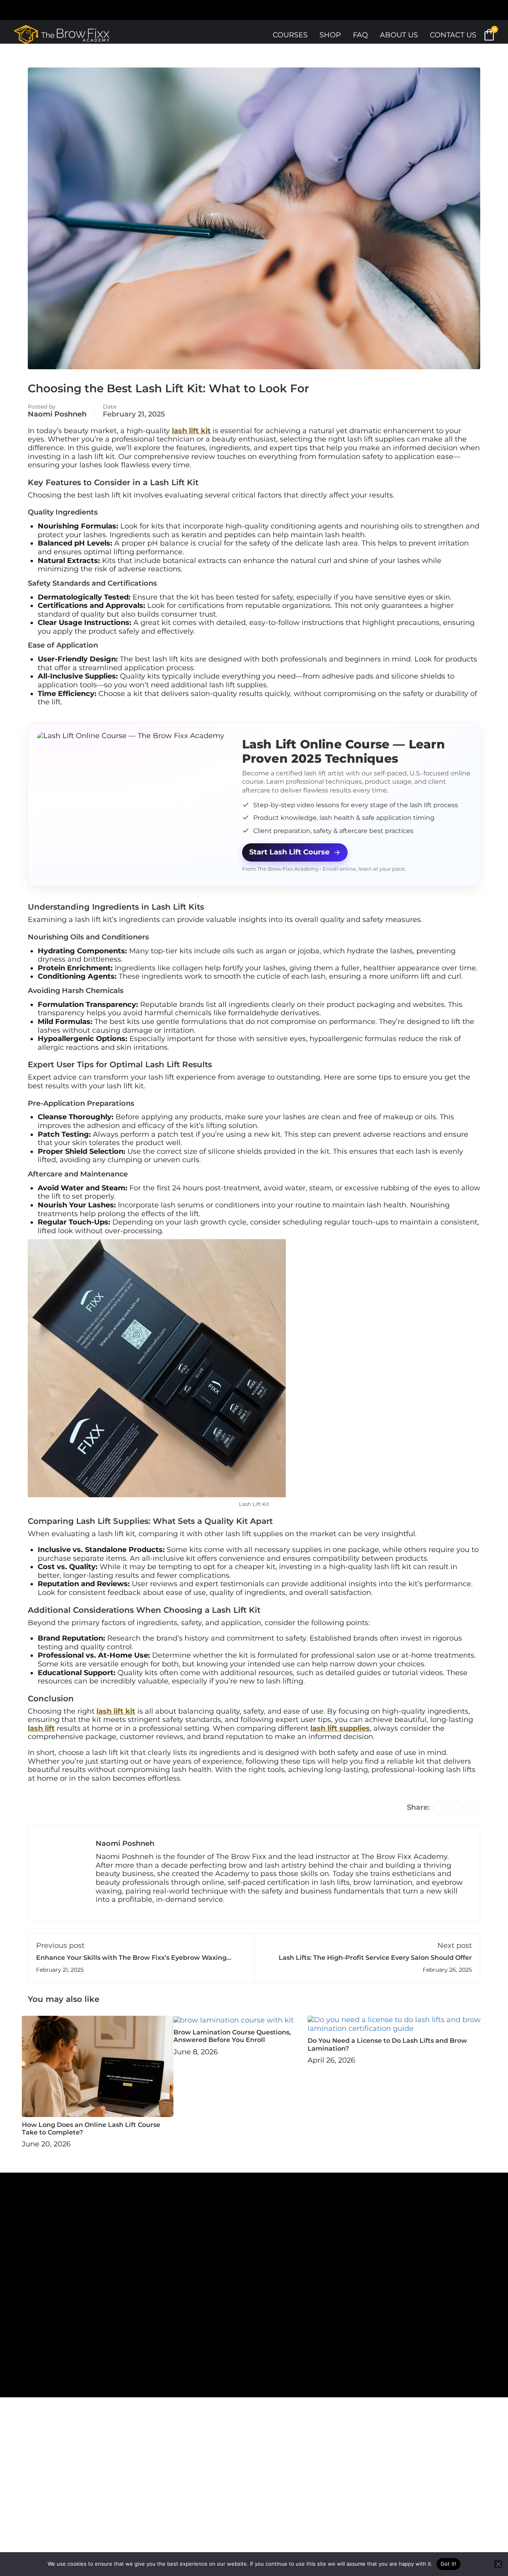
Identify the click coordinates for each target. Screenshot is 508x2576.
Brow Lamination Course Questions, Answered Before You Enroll (232, 2036)
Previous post (60, 1945)
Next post (455, 1945)
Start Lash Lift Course (289, 852)
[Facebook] (439, 1808)
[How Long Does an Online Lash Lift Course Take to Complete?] (98, 2066)
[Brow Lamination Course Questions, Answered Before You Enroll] (234, 2020)
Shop (330, 35)
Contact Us (453, 35)
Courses (290, 35)
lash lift (41, 1728)
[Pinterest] (474, 1808)
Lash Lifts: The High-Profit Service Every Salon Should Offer (375, 1958)
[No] (498, 2564)
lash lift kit (191, 431)
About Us (399, 35)
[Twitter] (456, 1808)
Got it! (449, 2564)
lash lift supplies (340, 1728)
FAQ (360, 35)
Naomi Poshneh (57, 414)
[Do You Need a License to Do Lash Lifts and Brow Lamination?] (397, 2024)
